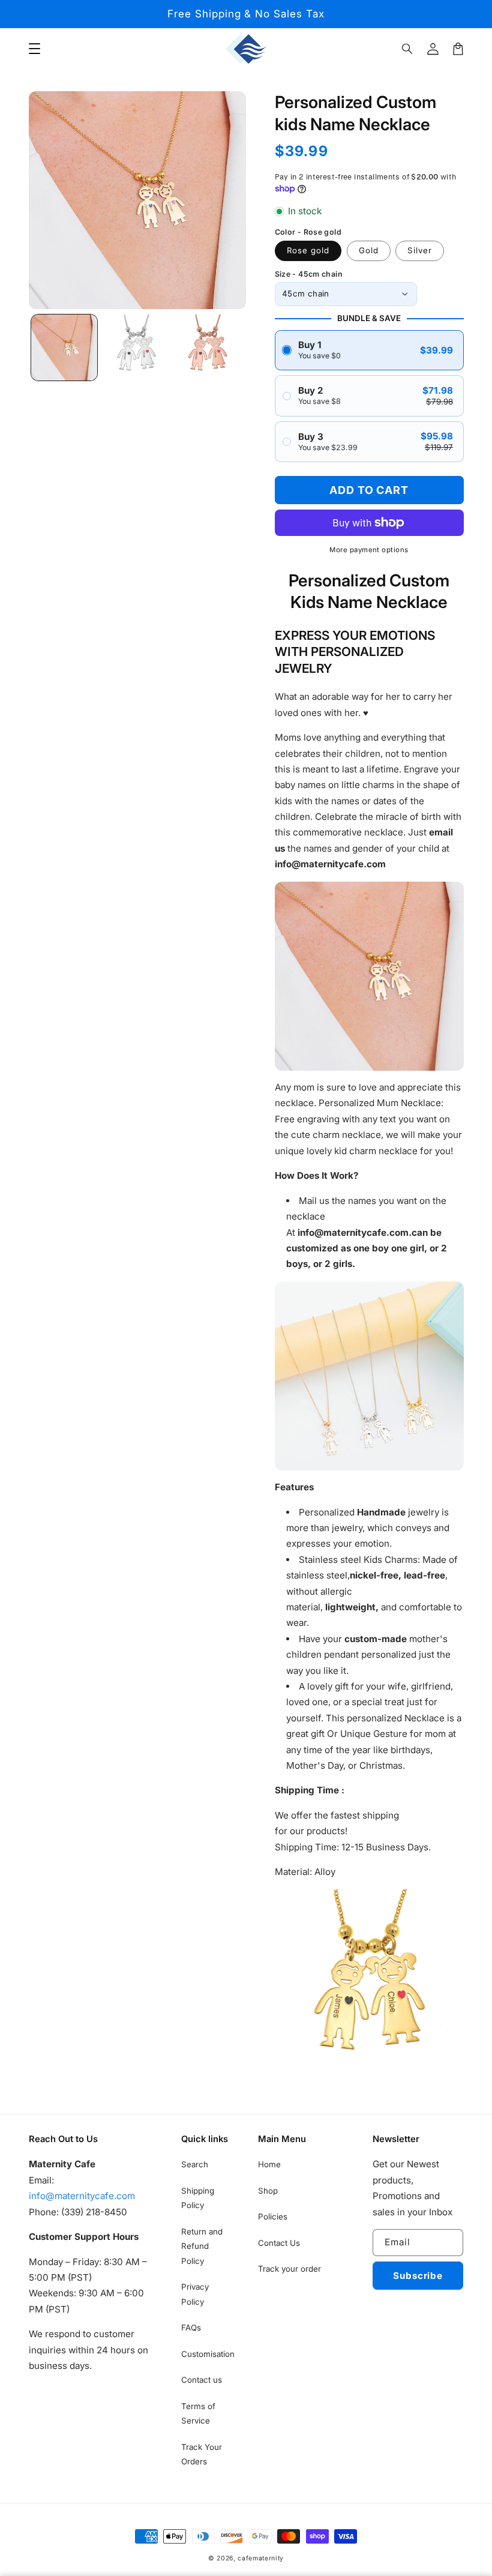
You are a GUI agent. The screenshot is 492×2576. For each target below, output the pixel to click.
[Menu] (34, 49)
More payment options (369, 550)
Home (269, 2164)
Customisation (208, 2354)
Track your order (289, 2269)
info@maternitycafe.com (82, 2196)
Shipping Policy (198, 2198)
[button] (408, 49)
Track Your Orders (202, 2454)
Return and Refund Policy (202, 2246)
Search (195, 2164)
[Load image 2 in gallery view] (136, 348)
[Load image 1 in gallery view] (64, 348)
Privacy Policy (195, 2294)
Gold (369, 250)
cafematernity (261, 2558)
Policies (273, 2216)
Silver (420, 250)
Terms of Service (198, 2413)
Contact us (202, 2380)
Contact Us (279, 2243)
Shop (268, 2191)
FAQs (191, 2328)
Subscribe (418, 2276)
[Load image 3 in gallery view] (208, 348)
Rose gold (308, 250)
